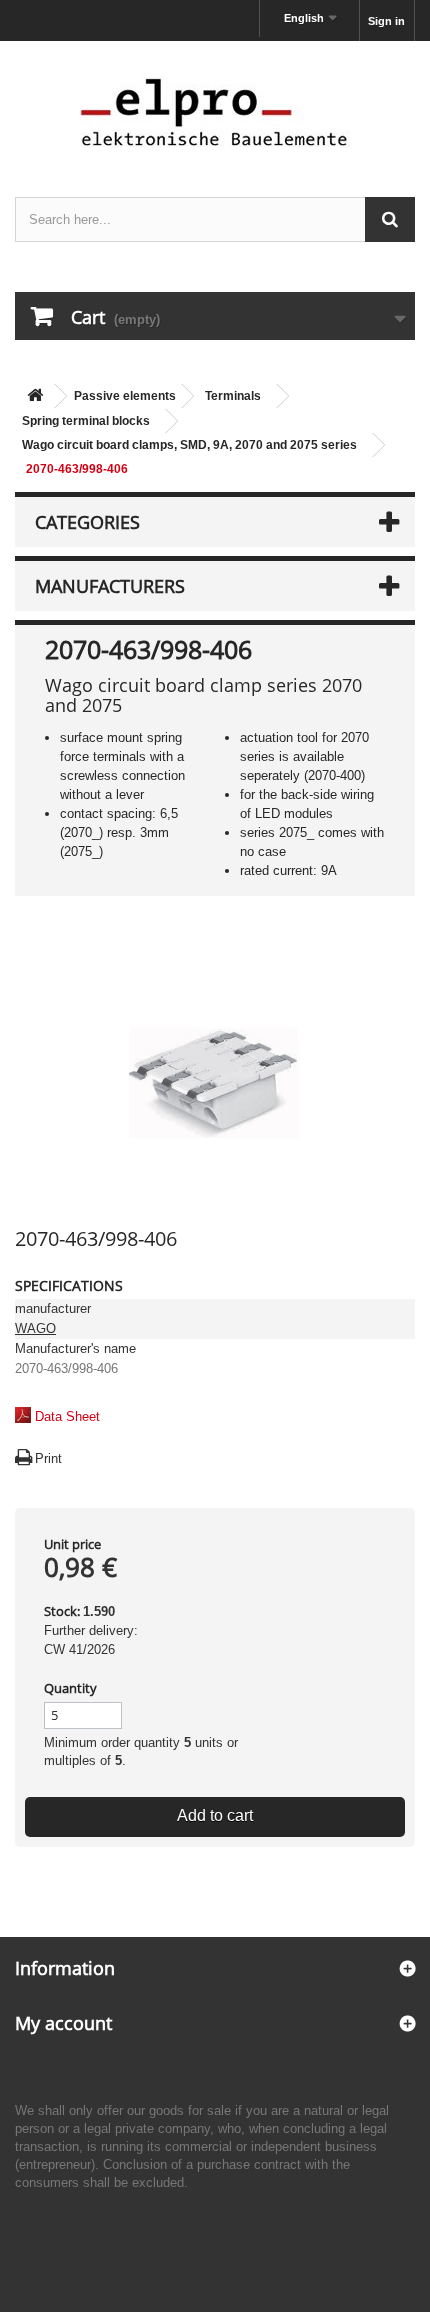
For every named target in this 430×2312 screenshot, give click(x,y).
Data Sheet (67, 1416)
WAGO (35, 1328)
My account (63, 2023)
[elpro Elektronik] (215, 111)
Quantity (70, 1688)
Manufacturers (110, 586)
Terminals (233, 396)
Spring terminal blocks (86, 421)
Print (48, 1458)
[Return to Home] (35, 396)
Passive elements (125, 396)
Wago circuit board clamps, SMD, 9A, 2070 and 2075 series (189, 445)
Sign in (386, 21)
